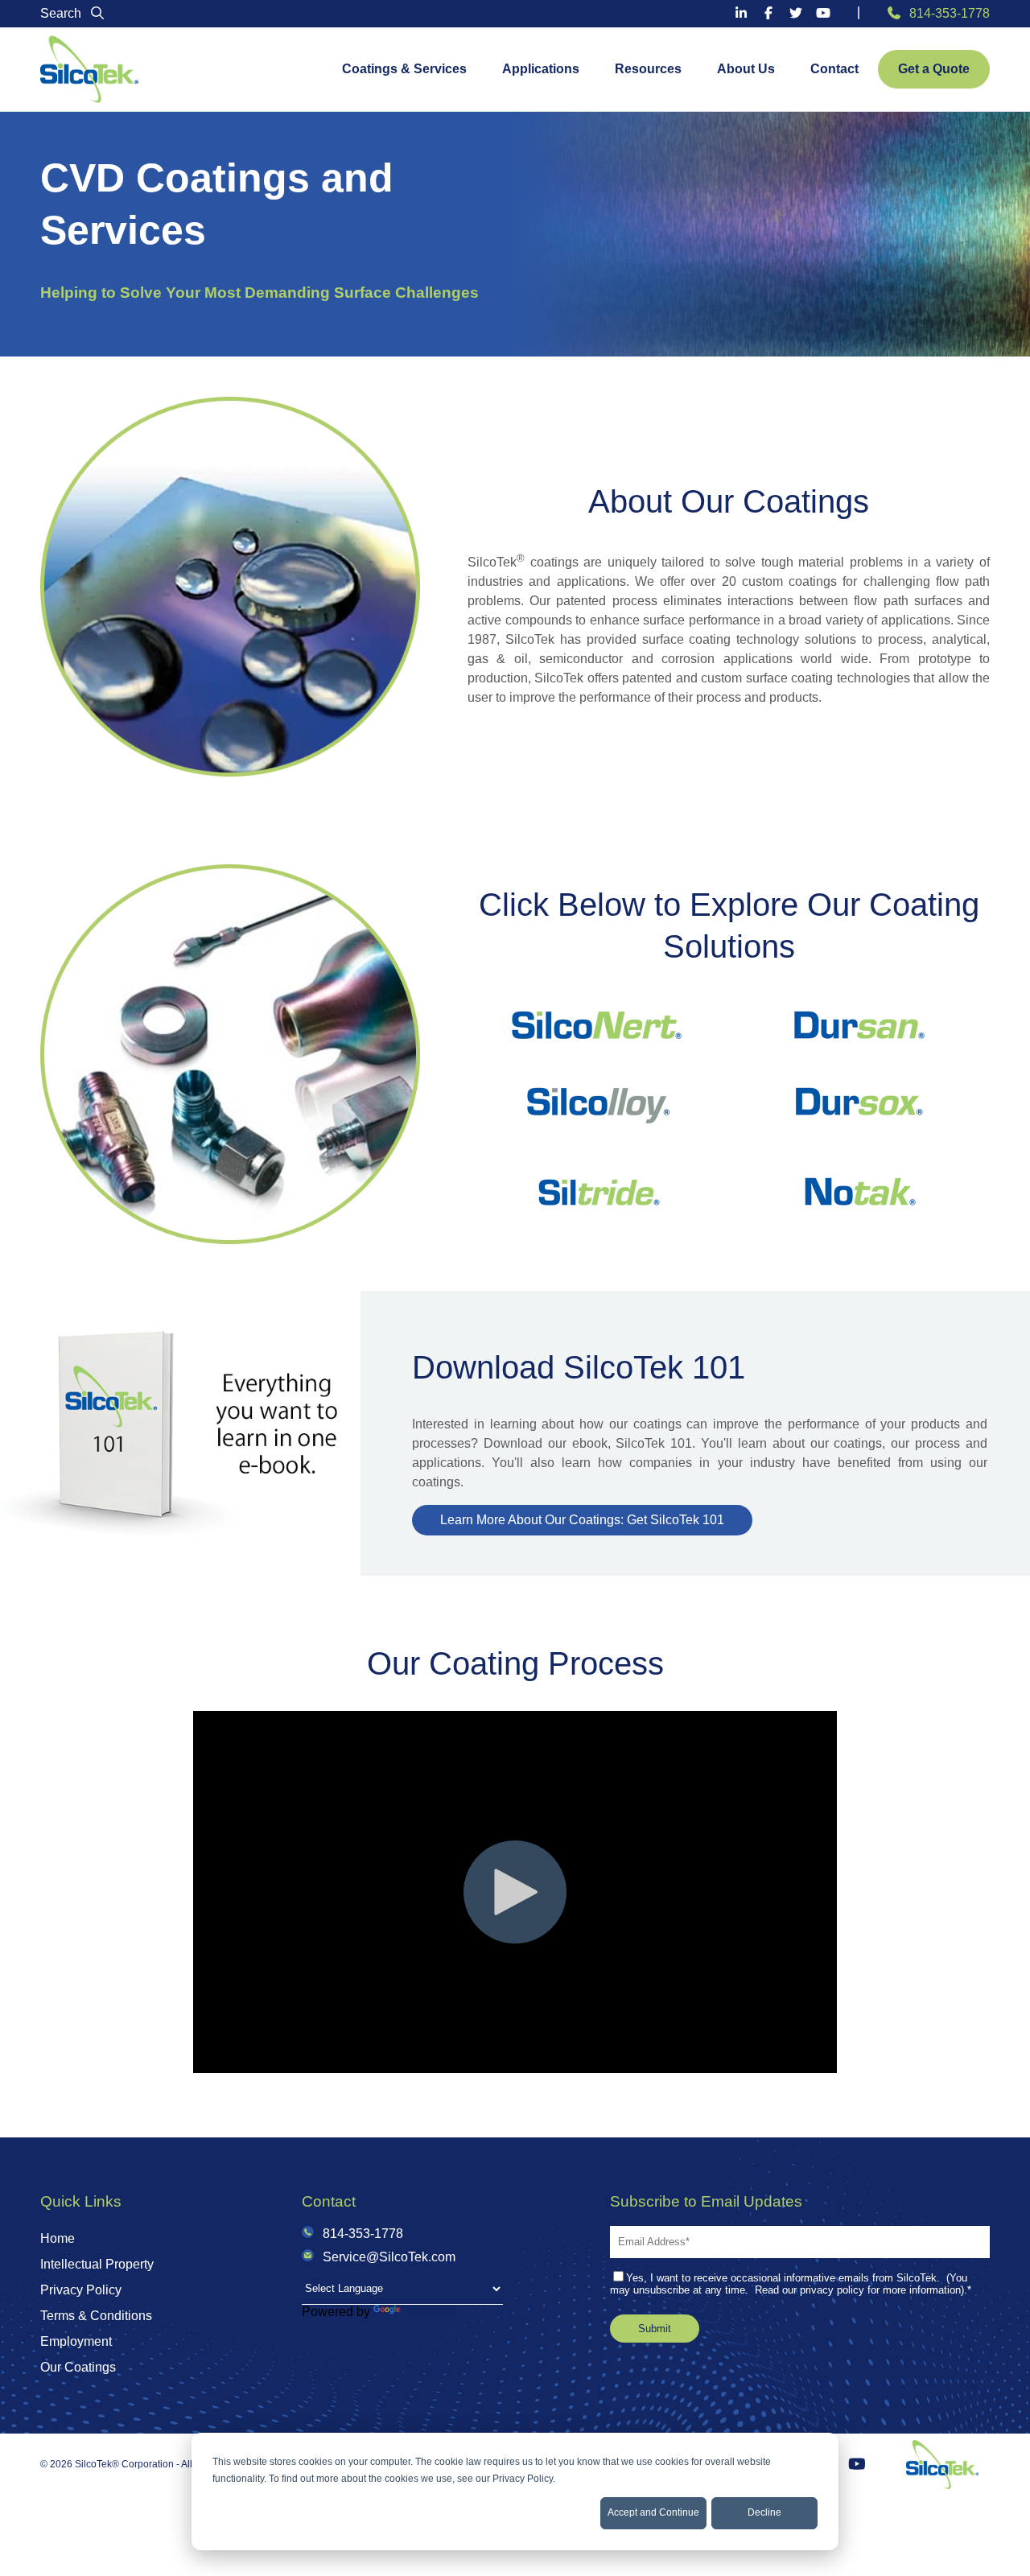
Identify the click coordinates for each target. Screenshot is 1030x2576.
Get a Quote (934, 69)
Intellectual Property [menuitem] (97, 2264)
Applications (541, 69)
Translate (430, 2312)
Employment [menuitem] (76, 2341)
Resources (648, 69)
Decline (764, 2512)
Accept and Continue (653, 2512)
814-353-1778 (950, 13)
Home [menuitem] (58, 2238)
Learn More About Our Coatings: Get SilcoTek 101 (582, 1520)
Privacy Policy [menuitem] (81, 2290)
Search (62, 13)
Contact (834, 69)
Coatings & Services (404, 69)
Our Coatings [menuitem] (78, 2367)
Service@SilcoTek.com (389, 2257)
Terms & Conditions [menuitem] (96, 2316)
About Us (746, 69)
